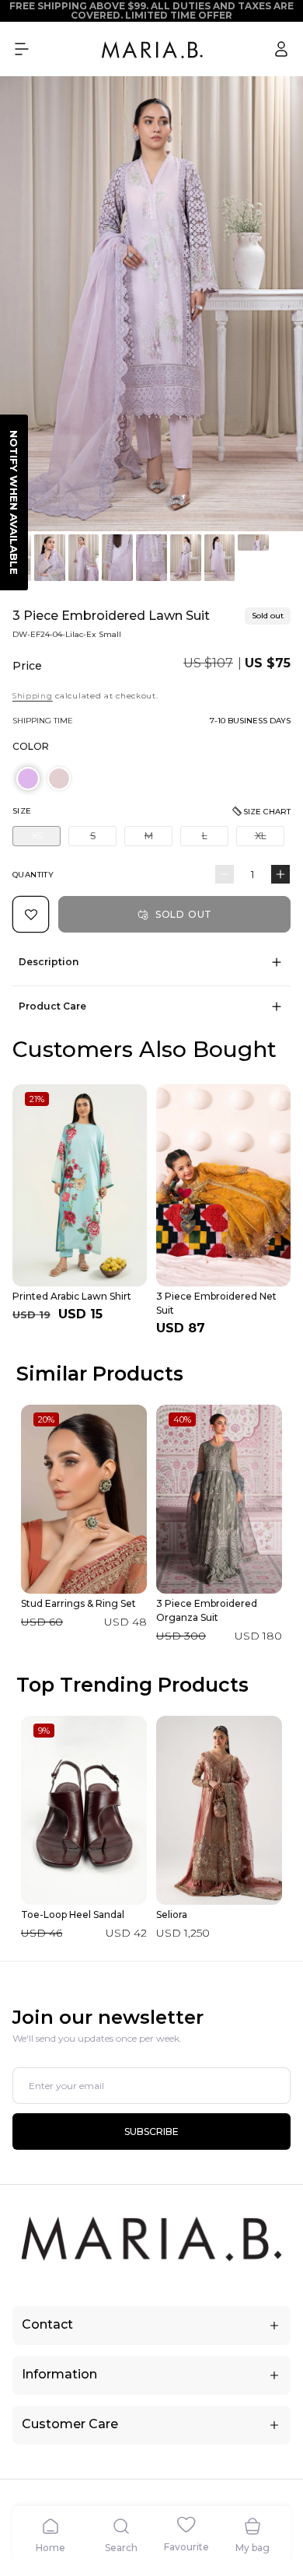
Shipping (33, 696)
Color (31, 746)
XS (46, 838)
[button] (22, 49)
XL (270, 838)
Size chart (267, 812)
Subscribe (151, 2131)
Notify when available (14, 502)
